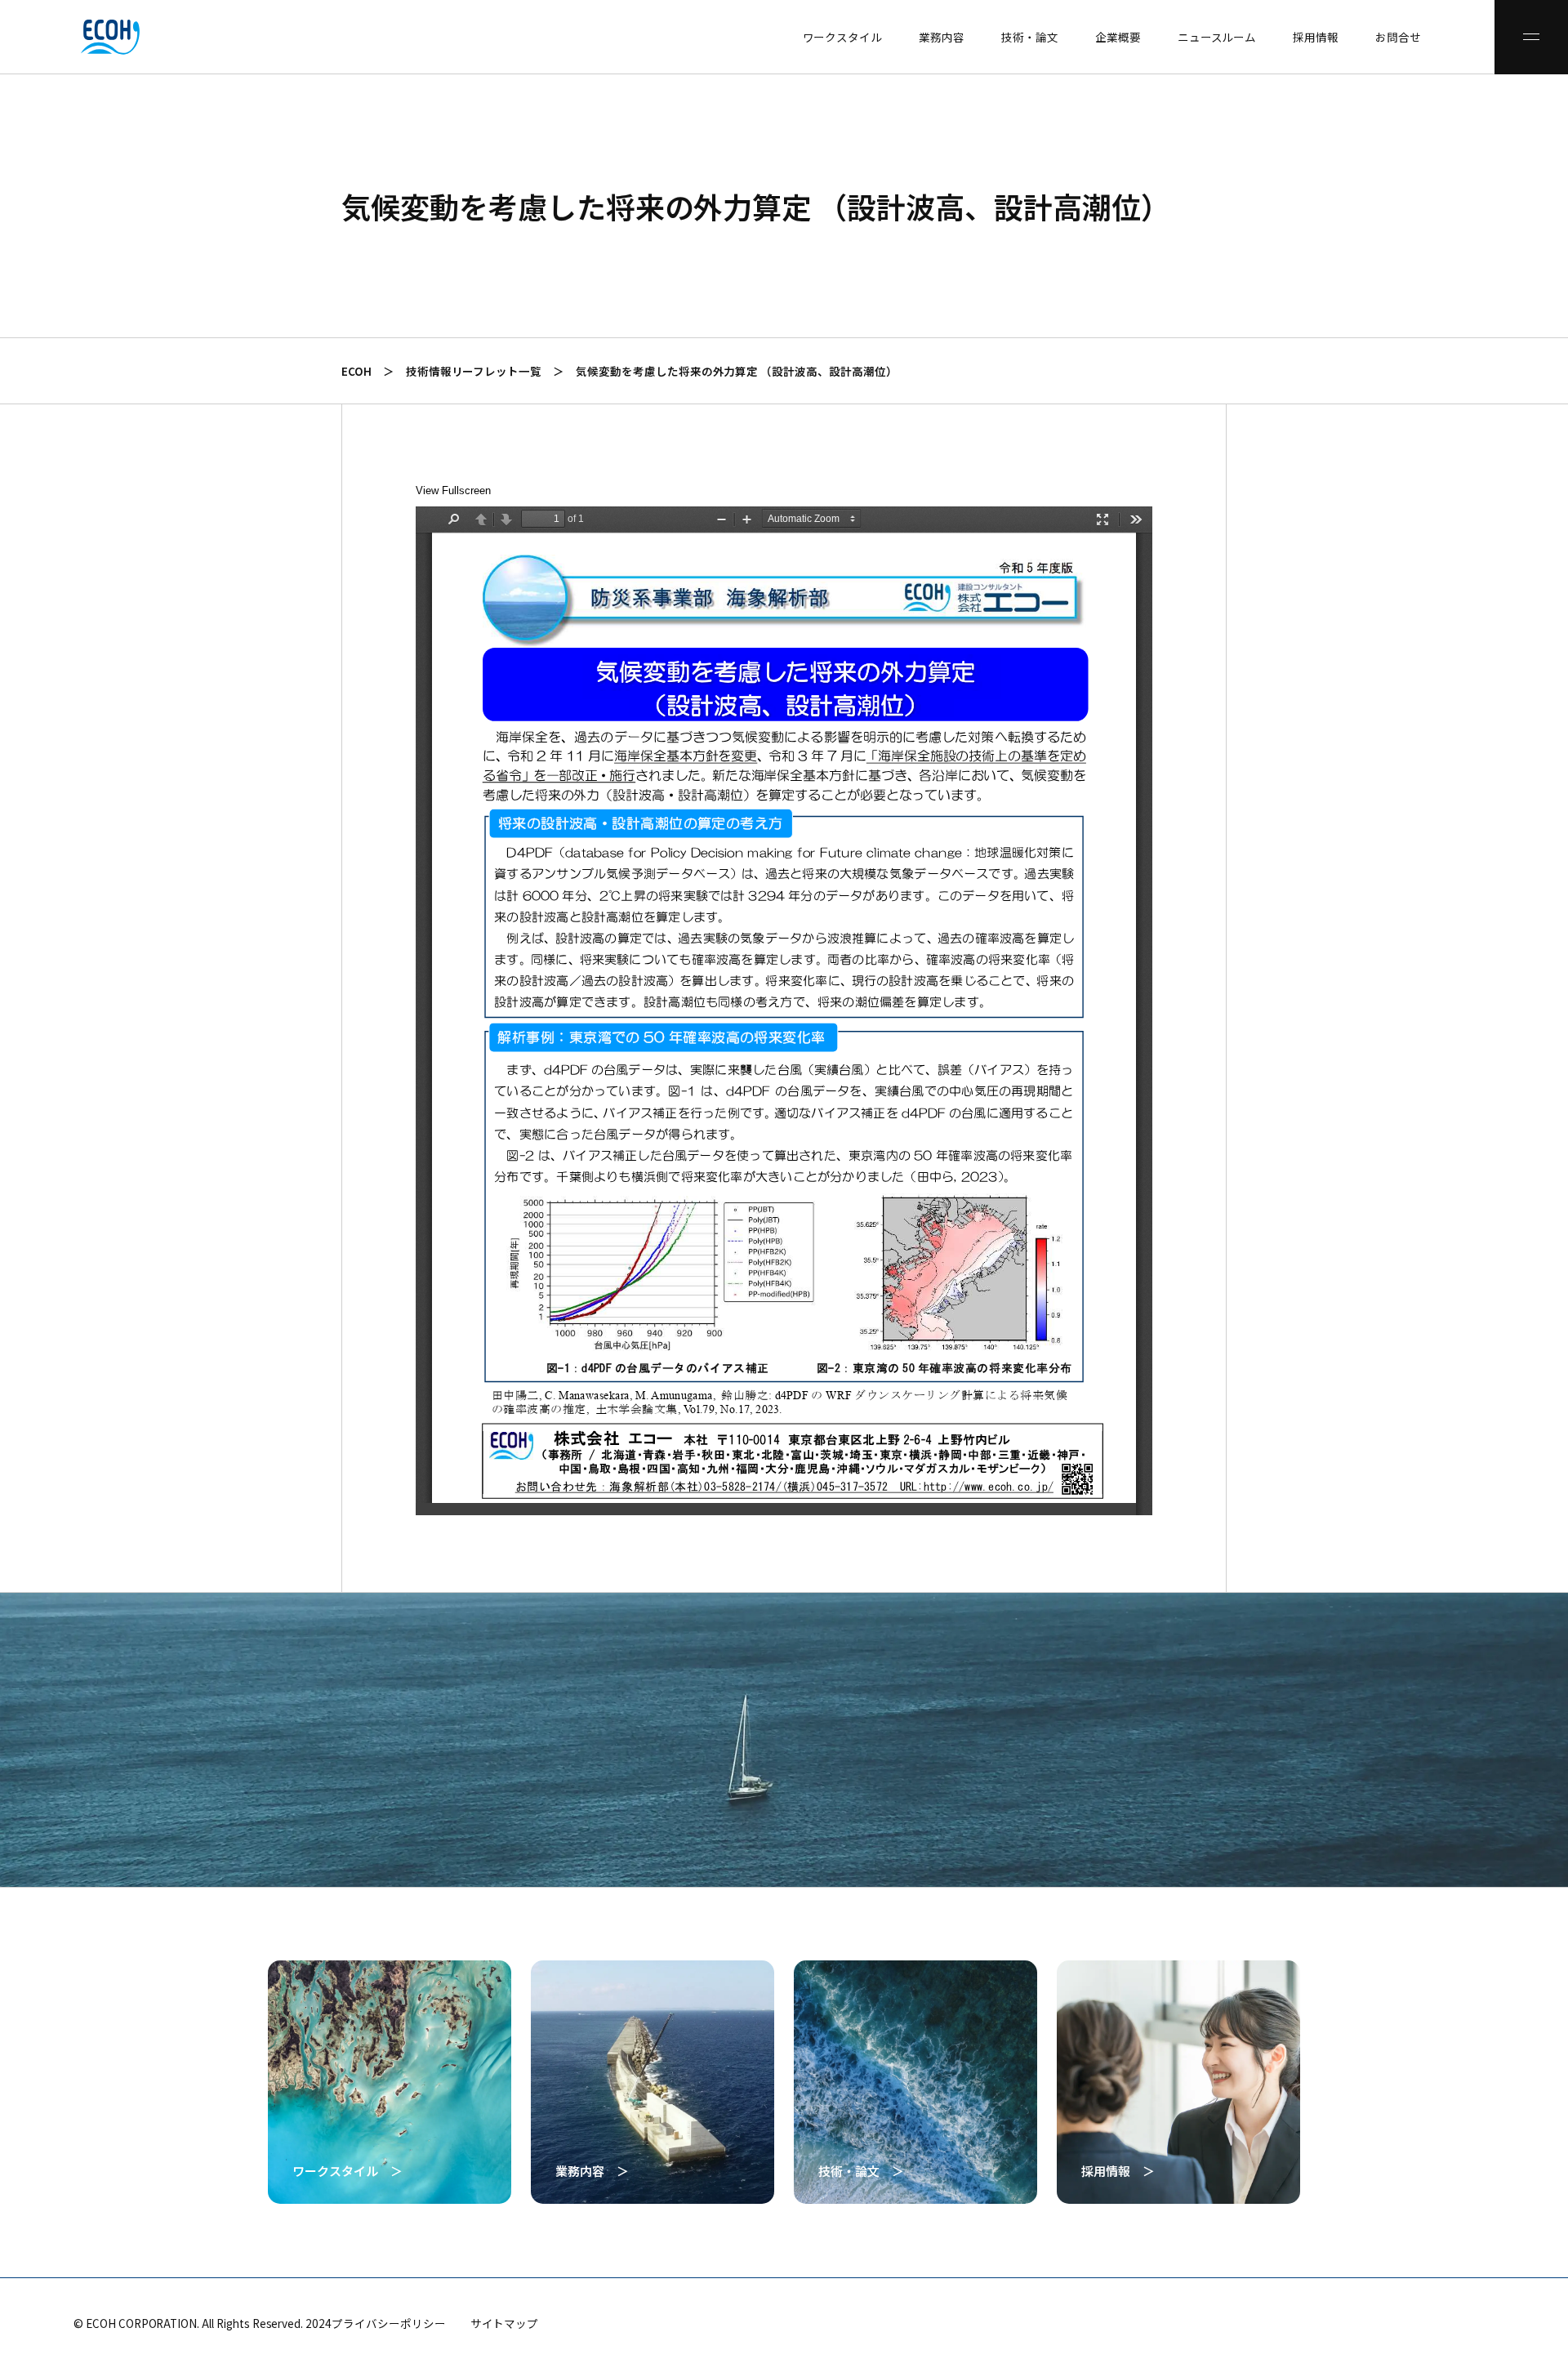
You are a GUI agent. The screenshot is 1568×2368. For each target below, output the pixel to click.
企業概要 (1118, 37)
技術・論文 (1030, 37)
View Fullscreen (453, 491)
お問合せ (1398, 37)
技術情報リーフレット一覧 (474, 371)
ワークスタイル (843, 37)
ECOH (356, 371)
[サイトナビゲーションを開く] (1531, 37)
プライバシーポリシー (389, 2323)
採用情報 (1316, 37)
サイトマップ (505, 2323)
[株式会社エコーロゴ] (37, 37)
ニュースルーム (1217, 37)
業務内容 (942, 37)
